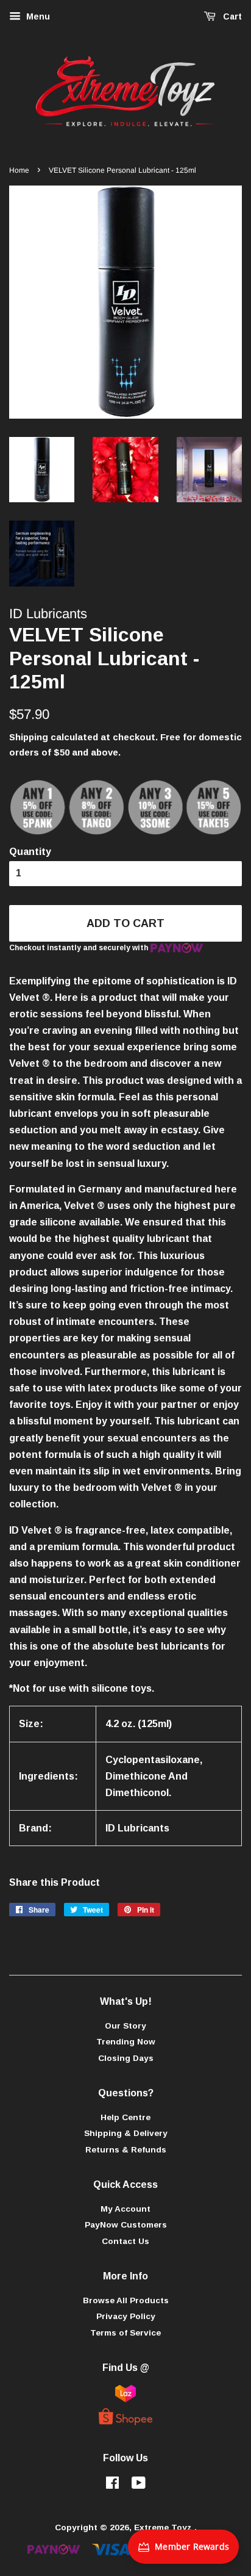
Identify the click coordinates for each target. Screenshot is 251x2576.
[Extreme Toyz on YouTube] (139, 2485)
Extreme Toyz (164, 2527)
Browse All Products (126, 2300)
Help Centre (125, 2117)
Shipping (29, 737)
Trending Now (126, 2042)
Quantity (30, 852)
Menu (37, 16)
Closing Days (126, 2058)
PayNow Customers (126, 2225)
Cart (231, 16)
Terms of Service (125, 2333)
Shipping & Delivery (126, 2133)
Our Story (125, 2026)
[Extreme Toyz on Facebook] (112, 2485)
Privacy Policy (126, 2316)
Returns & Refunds (126, 2150)
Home (19, 170)
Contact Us (125, 2241)
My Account (125, 2209)
